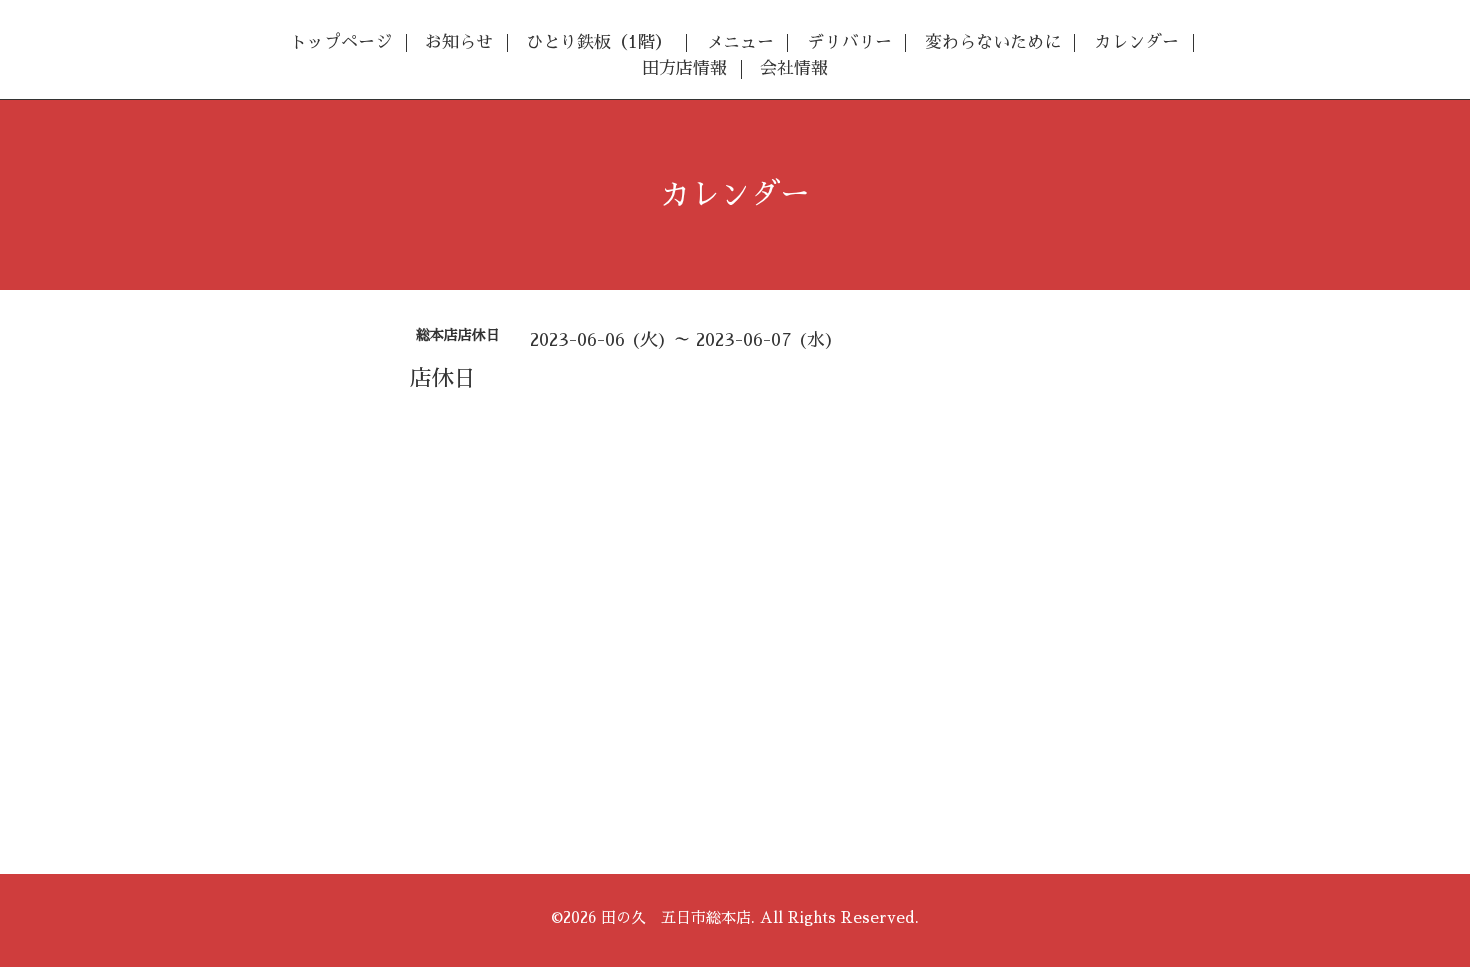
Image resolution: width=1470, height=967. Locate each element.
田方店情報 (684, 68)
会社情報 (794, 68)
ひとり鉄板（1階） (599, 42)
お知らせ (459, 42)
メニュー (740, 42)
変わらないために (993, 42)
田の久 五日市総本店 (676, 917)
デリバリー (849, 42)
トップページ (341, 42)
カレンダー (1136, 42)
